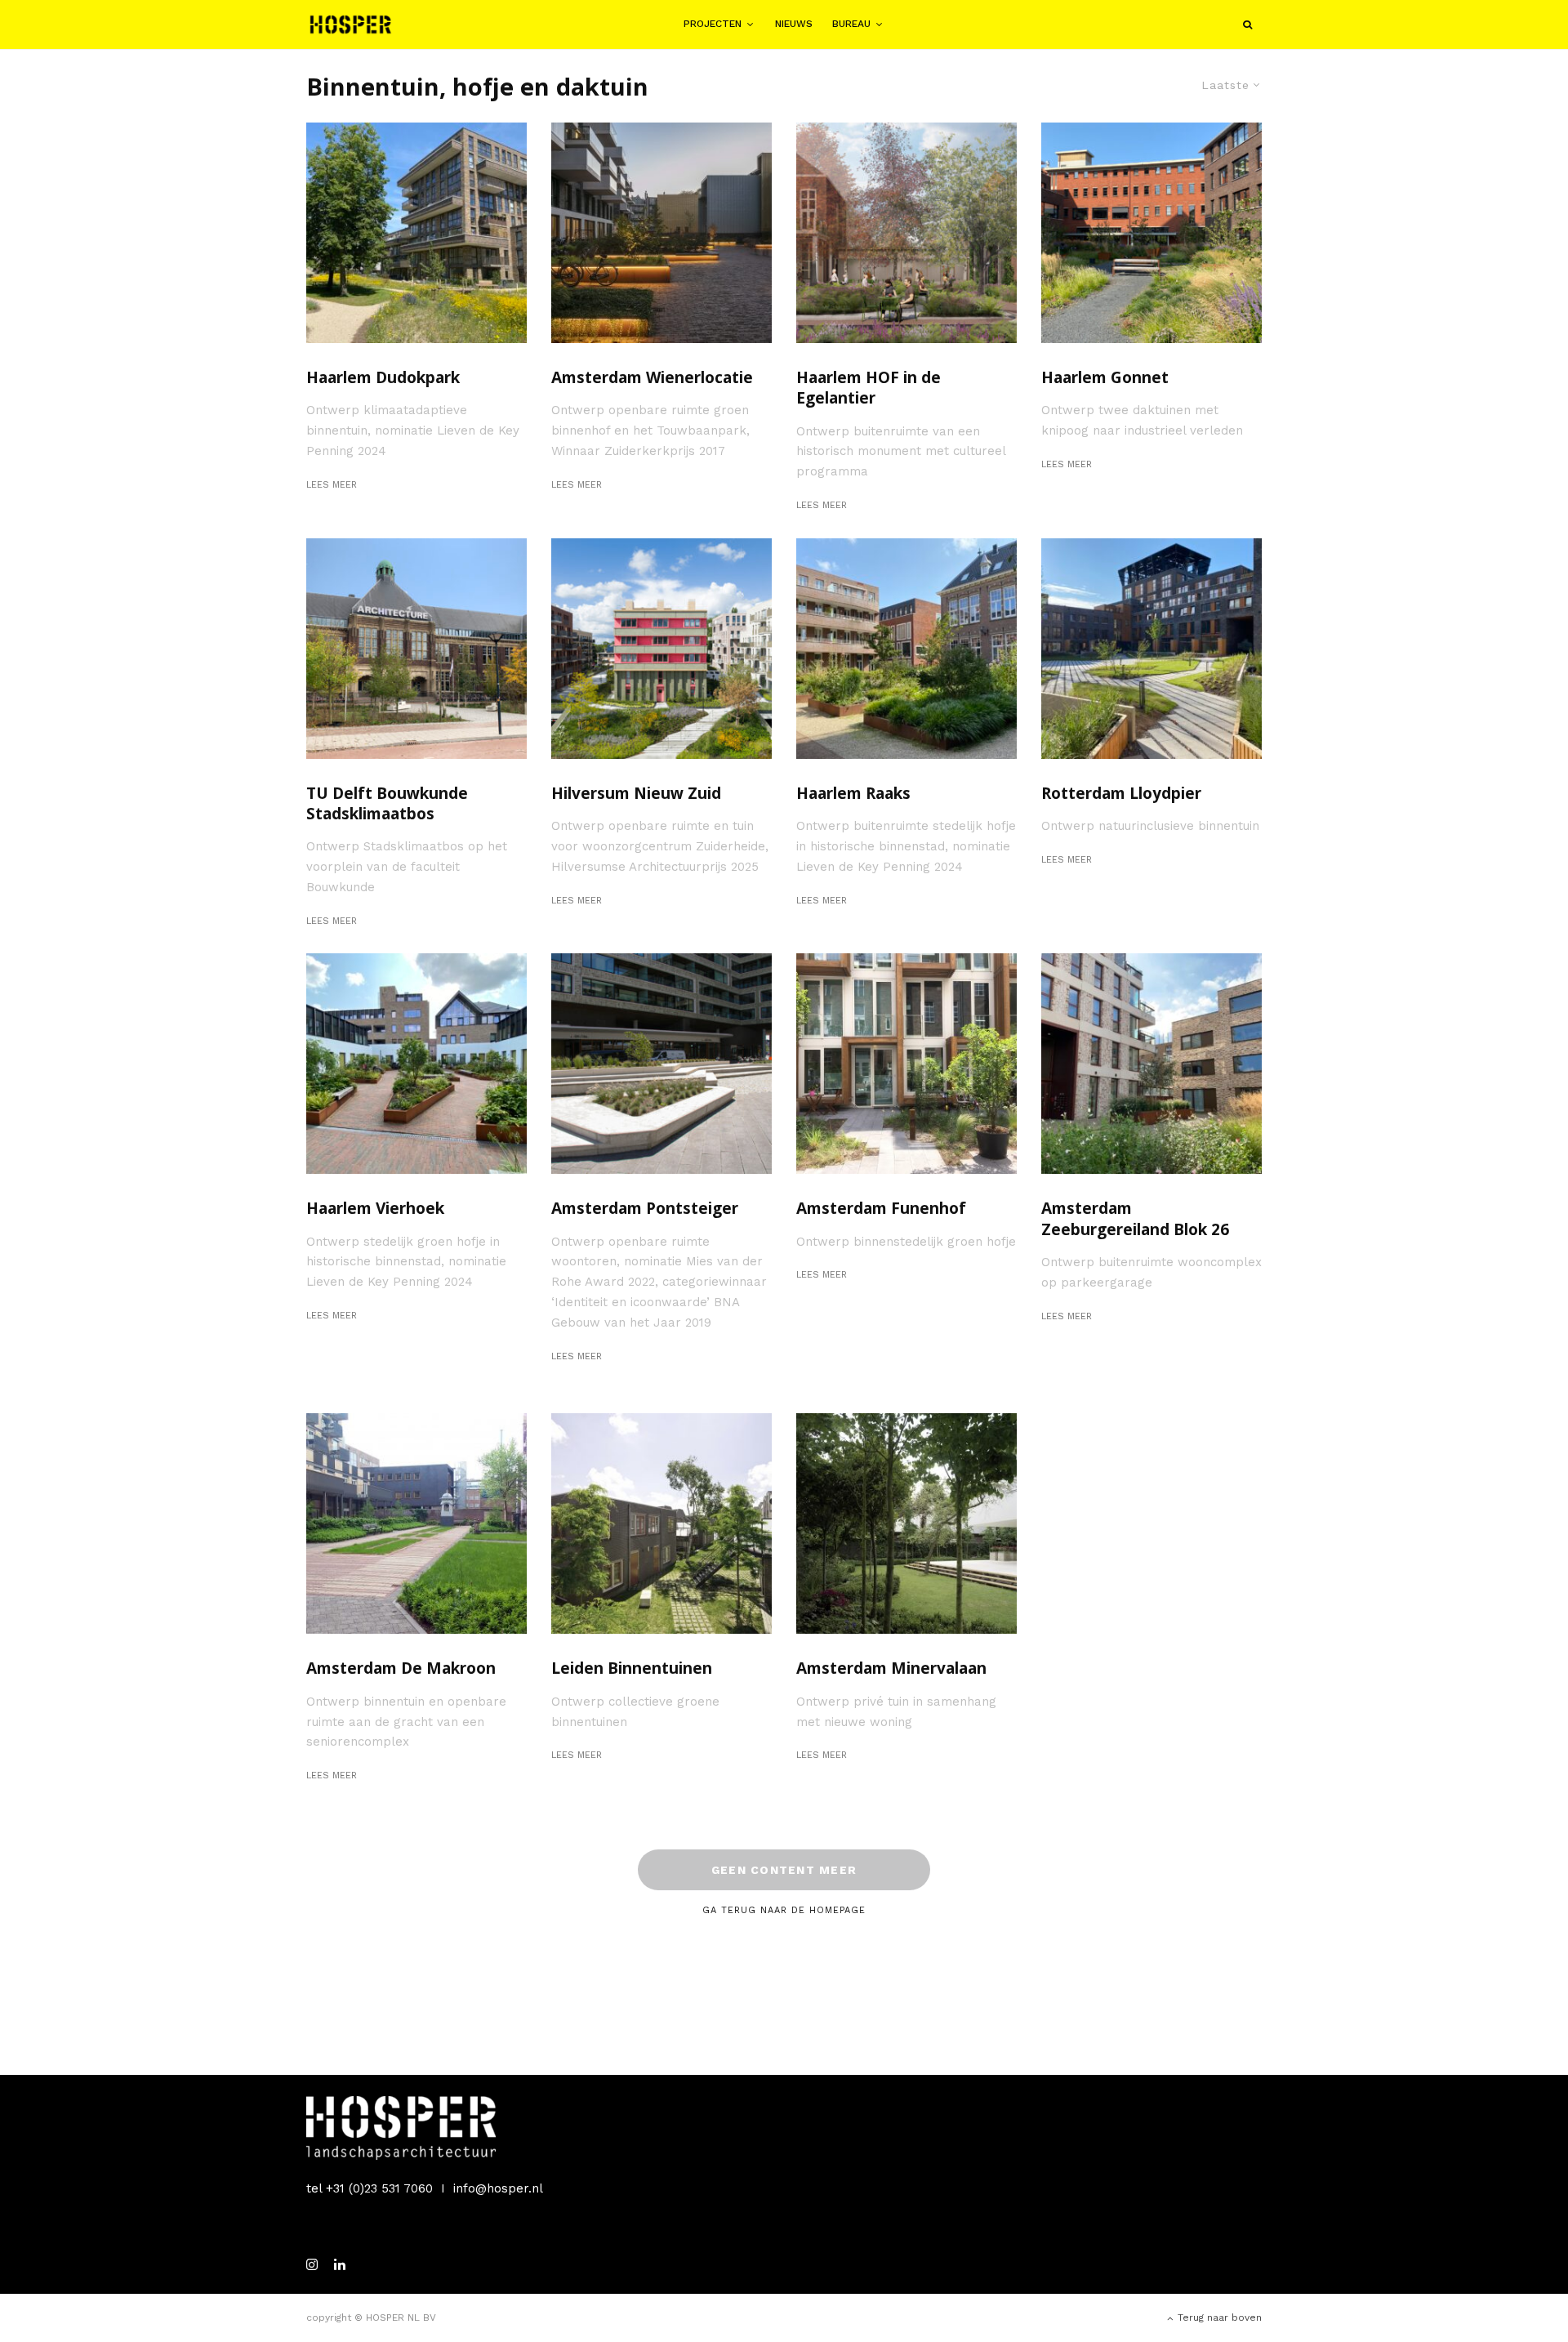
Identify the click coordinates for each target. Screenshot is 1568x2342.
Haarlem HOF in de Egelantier (869, 388)
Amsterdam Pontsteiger (645, 1209)
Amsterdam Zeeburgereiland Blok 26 (1135, 1219)
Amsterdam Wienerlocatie (652, 378)
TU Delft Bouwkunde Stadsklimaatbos (387, 804)
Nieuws (794, 24)
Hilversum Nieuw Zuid (636, 794)
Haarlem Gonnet (1105, 378)
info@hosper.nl (498, 2188)
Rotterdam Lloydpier (1121, 794)
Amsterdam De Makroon (401, 1668)
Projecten (713, 24)
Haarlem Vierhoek (375, 1209)
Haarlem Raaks (853, 794)
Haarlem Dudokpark (383, 378)
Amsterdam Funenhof (881, 1209)
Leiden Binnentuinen (632, 1668)
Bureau (851, 24)
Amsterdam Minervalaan (891, 1668)
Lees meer (332, 485)
